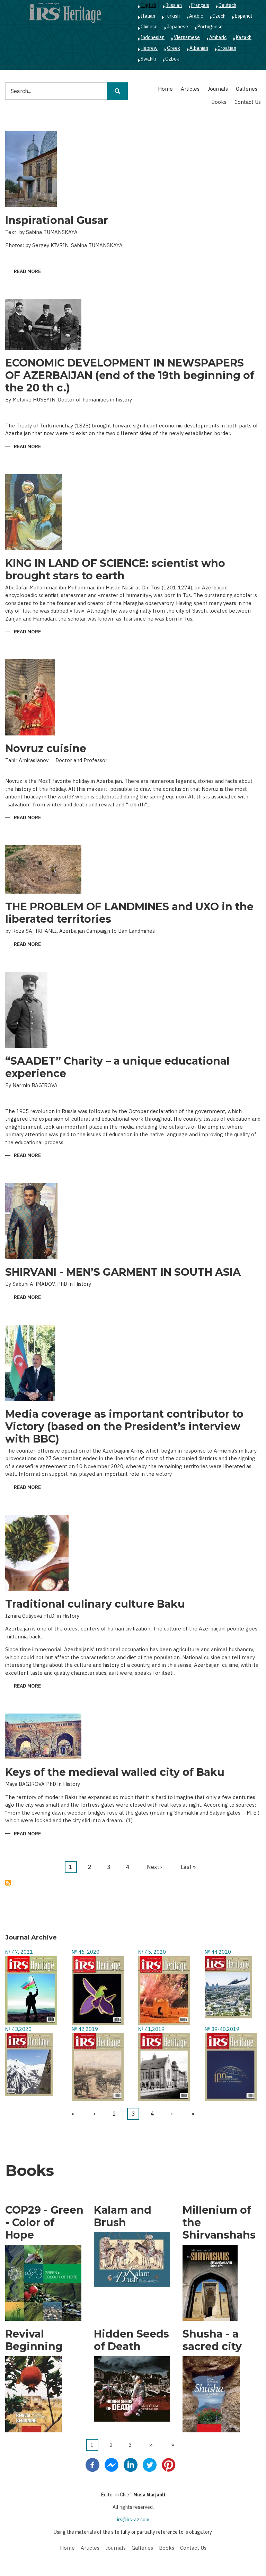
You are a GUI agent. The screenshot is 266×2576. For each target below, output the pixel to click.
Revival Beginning (34, 2340)
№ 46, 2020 (86, 1952)
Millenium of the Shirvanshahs (219, 2223)
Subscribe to (8, 1883)
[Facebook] (92, 2465)
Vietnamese (187, 37)
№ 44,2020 (218, 1952)
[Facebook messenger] (112, 2465)
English (148, 5)
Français (200, 5)
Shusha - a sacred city (212, 2340)
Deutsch (227, 5)
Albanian (199, 48)
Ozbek (172, 59)
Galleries (247, 89)
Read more (27, 272)
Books (219, 102)
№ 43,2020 (18, 2029)
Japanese (178, 27)
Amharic (218, 37)
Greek (174, 48)
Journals (218, 89)
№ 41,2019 (151, 2029)
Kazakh (244, 37)
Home (165, 89)
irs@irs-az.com (133, 2520)
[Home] (65, 12)
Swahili (148, 59)
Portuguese (210, 27)
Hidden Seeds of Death (131, 2340)
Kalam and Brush (123, 2216)
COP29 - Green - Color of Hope (44, 2223)
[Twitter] (150, 2465)
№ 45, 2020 (152, 1952)
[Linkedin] (131, 2465)
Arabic (196, 16)
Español (243, 16)
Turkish (172, 16)
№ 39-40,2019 (222, 2029)
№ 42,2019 (85, 2029)
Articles (190, 89)
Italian (148, 16)
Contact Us (248, 102)
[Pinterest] (169, 2465)
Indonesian (153, 37)
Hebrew (149, 48)
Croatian (227, 48)
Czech (219, 16)
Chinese (149, 27)
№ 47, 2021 (19, 1952)
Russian (174, 5)
